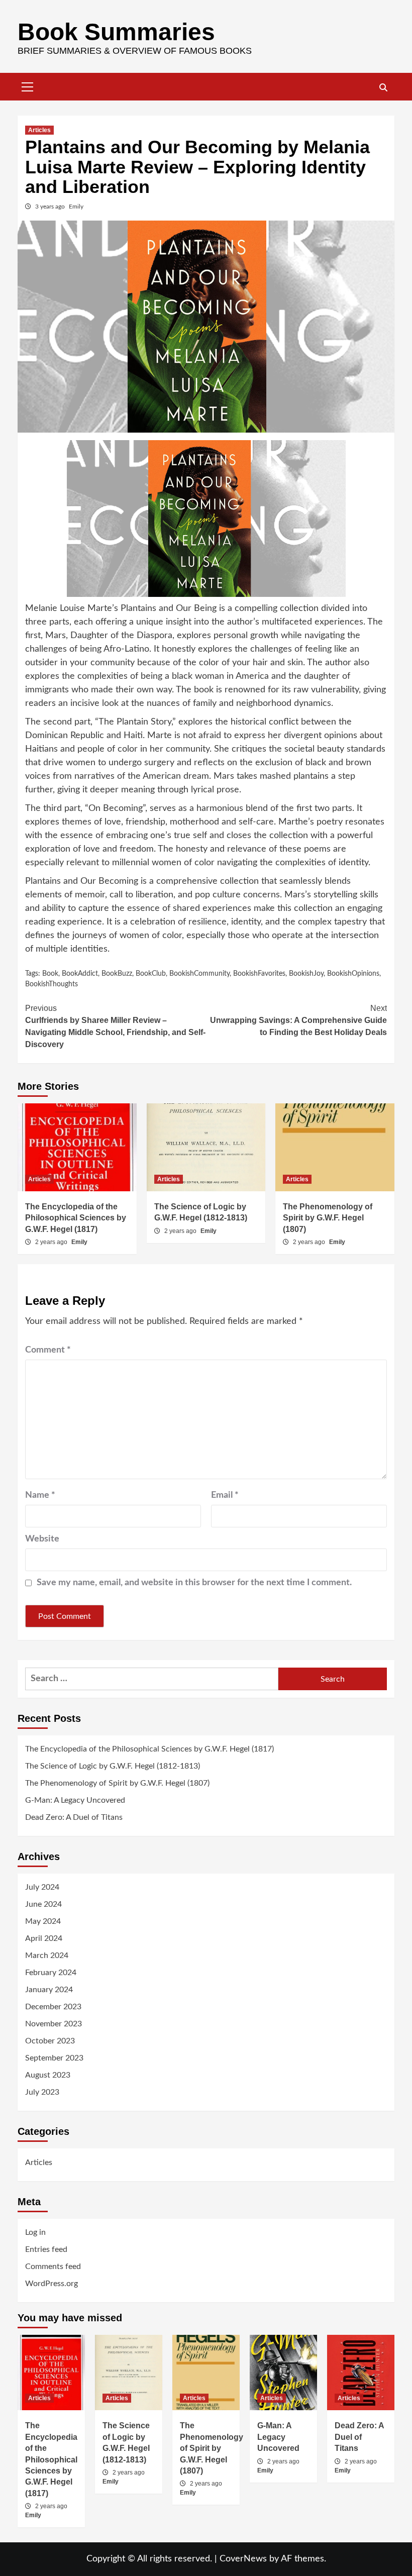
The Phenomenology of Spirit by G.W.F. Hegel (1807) (328, 1218)
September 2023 (54, 2058)
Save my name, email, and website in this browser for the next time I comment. (194, 1583)
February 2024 (51, 1973)
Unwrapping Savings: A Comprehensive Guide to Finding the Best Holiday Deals (298, 1020)
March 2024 (47, 1955)
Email (225, 1495)
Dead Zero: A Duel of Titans (74, 1817)
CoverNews (243, 2559)
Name (40, 1495)
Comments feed (53, 2266)
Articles (39, 130)
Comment (48, 1350)
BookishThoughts (51, 984)
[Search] (383, 88)
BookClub (151, 974)
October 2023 (50, 2041)
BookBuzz (117, 974)
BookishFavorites (259, 974)
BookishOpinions (353, 974)
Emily (76, 207)
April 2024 (44, 1938)
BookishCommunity (199, 974)
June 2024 (43, 1904)
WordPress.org (51, 2284)
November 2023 (54, 2024)
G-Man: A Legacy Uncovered (75, 1800)
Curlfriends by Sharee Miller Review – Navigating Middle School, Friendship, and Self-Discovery (115, 1026)
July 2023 (42, 2092)
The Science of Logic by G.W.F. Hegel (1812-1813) (113, 1766)
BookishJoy (306, 974)
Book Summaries (116, 32)
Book (50, 974)
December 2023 (53, 2007)
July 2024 (42, 1887)
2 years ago (52, 1242)
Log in (35, 2232)
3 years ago (51, 207)
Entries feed (46, 2249)
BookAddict (80, 974)
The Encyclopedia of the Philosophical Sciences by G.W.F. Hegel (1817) (76, 1218)
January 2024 (49, 1990)
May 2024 (43, 1921)
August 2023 (48, 2075)
